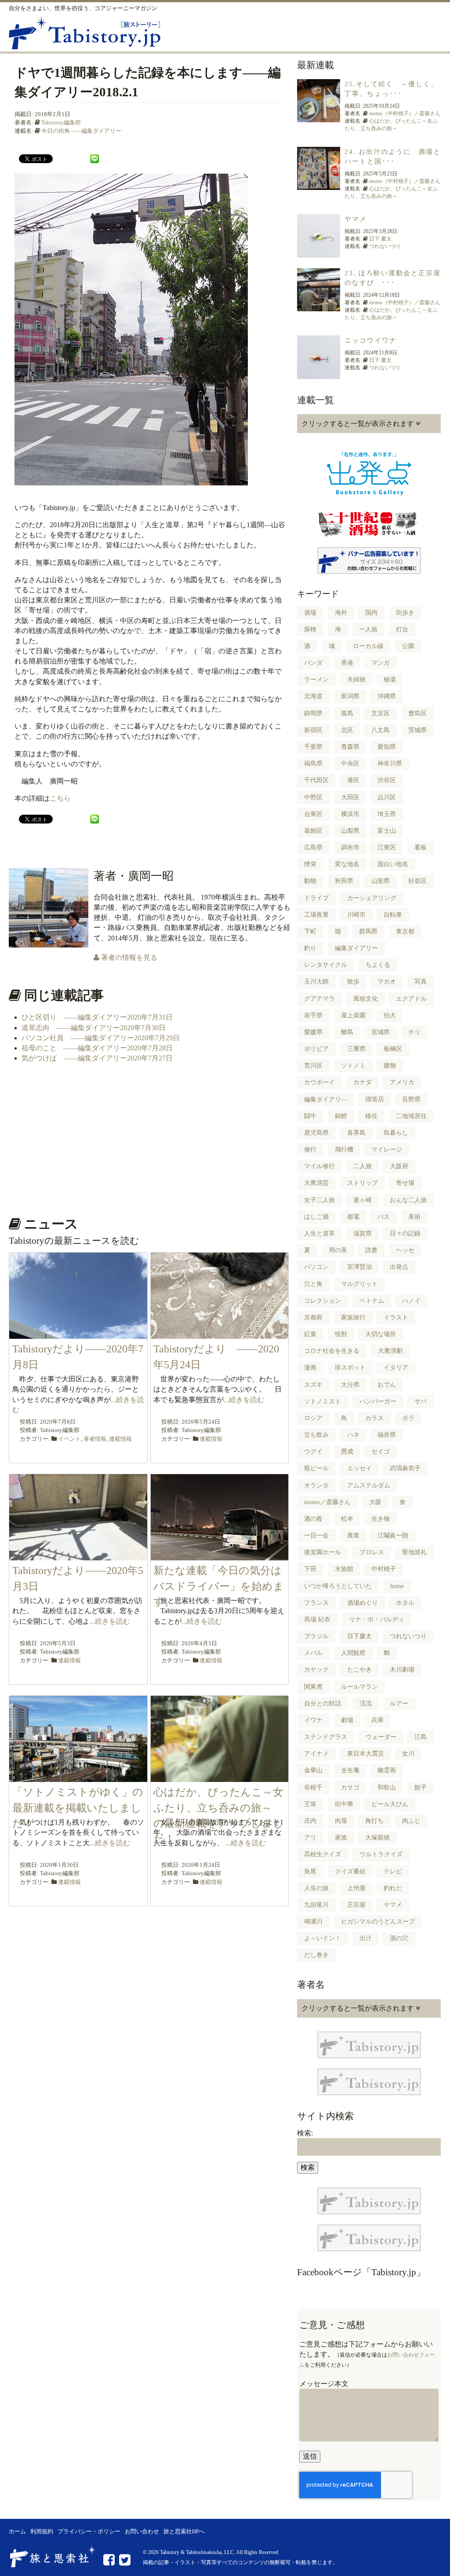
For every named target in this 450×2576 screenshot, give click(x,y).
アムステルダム (369, 1485)
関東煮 (313, 1687)
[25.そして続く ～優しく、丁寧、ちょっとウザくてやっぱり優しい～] (319, 117)
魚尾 (310, 1871)
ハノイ (411, 1301)
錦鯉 (341, 1116)
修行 (310, 1150)
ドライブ (316, 898)
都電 (353, 1217)
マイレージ (387, 1150)
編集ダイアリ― (326, 1099)
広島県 (313, 847)
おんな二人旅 (408, 1200)
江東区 (387, 847)
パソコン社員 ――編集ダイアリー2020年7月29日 (101, 1038)
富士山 (387, 831)
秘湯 (390, 680)
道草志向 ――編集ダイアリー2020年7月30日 (94, 1028)
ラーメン (316, 680)
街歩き (405, 613)
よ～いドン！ (323, 1938)
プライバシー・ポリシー (89, 2532)
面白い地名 (393, 864)
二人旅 (363, 1166)
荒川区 (313, 1066)
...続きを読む (244, 1400)
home (397, 1586)
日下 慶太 (380, 239)
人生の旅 (316, 1888)
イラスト (396, 1317)
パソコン (316, 1267)
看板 (421, 847)
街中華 (344, 1804)
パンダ (313, 663)
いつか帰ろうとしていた (338, 1586)
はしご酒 (316, 1217)
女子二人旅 (319, 1200)
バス (384, 1217)
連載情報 (120, 1439)
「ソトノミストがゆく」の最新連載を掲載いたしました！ (78, 1808)
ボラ (408, 1418)
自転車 (393, 915)
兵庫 (377, 1720)
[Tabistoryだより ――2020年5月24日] (220, 1334)
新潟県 (350, 696)
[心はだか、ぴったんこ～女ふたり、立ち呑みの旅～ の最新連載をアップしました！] (220, 1777)
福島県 (313, 763)
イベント (69, 1439)
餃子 (421, 1787)
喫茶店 (375, 1099)
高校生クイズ (323, 1854)
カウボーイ (319, 1082)
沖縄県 (387, 696)
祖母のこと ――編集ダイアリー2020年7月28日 (97, 1048)
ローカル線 (368, 646)
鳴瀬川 (313, 1922)
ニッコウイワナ (371, 340)
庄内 (310, 1821)
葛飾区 (313, 831)
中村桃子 (384, 1569)
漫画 (310, 1368)
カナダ (363, 1082)
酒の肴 (313, 1519)
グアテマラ (319, 999)
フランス (316, 1603)
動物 (310, 881)
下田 (310, 1569)
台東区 (313, 814)
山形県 (381, 881)
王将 (310, 1804)
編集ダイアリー (356, 948)
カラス (374, 1418)
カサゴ (350, 1787)
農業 (353, 1536)
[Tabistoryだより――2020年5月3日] (78, 1555)
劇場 (347, 1720)
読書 (371, 1250)
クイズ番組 (350, 1871)
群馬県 (368, 931)
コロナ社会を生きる (332, 1351)
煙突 (310, 864)
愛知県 (387, 747)
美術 (414, 1217)
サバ (421, 1401)
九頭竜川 (316, 1905)
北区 (347, 730)
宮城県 (381, 1032)
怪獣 (341, 1334)
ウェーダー (381, 1737)
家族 (341, 1838)
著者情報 (95, 1439)
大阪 (375, 1502)
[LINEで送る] (94, 158)
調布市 (350, 847)
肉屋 (341, 1821)
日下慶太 (359, 1636)
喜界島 (356, 1133)
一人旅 (368, 629)
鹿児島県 (316, 1133)
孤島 (347, 713)
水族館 (344, 1569)
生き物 (381, 1519)
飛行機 (344, 1150)
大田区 (350, 797)
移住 (371, 1116)
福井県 (387, 1435)
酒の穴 (399, 1938)
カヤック (316, 1670)
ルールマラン (359, 1687)
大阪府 (399, 1166)
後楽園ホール (323, 1552)
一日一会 (316, 1536)
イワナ (313, 1720)
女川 (408, 1754)
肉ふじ (411, 1821)
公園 (408, 646)
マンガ (381, 663)
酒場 (310, 613)
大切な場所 (381, 1334)
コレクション (323, 1301)
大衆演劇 (390, 1351)
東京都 (405, 931)
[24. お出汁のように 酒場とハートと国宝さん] (319, 185)
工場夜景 (316, 915)
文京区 (381, 713)
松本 (347, 1519)
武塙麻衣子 (405, 1468)
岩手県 (313, 1015)
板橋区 (393, 1049)
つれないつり (385, 246)
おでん (387, 1385)
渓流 (366, 1703)
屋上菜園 (353, 1015)
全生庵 (350, 1770)
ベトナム (372, 1301)
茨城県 (417, 730)
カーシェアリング (372, 898)
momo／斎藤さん (327, 1502)
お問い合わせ (142, 2532)
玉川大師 (316, 982)
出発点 (399, 1267)
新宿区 (313, 730)
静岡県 (313, 713)
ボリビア (316, 1049)
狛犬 (390, 1015)
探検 (310, 629)
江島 (421, 1737)
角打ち (374, 1821)
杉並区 (417, 881)
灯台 (402, 629)
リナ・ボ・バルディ (377, 1620)
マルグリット (359, 1284)
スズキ (313, 1385)
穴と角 (313, 1284)
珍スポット (350, 1368)
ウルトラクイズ (381, 1854)
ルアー (399, 1703)
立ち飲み (316, 1435)
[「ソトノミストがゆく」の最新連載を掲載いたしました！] (78, 1777)
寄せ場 (405, 1183)
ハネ (353, 1435)
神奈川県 (390, 763)
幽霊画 (387, 1770)
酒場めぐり (363, 1603)
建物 (390, 1066)
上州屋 (356, 1888)
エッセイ (359, 1468)
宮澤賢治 (359, 1267)
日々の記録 (405, 1233)
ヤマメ (356, 219)
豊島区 (417, 713)
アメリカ (402, 1082)
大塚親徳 (377, 1838)
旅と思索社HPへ (184, 2532)
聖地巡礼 (414, 1552)
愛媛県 (313, 1032)
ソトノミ (353, 1066)
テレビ (393, 1871)
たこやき (359, 1670)
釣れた (393, 1888)
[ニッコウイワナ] (319, 374)
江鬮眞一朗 (393, 1536)
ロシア (313, 1418)
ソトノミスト (323, 1401)
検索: (305, 2133)
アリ (310, 1838)
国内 (371, 613)
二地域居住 (411, 1116)
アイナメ (316, 1754)
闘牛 (310, 1116)
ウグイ (313, 1452)
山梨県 (350, 831)
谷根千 (313, 1787)
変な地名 (347, 864)
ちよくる (378, 965)
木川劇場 (402, 1670)
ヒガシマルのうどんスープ (378, 1922)
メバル (313, 1653)
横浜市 (350, 814)
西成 (347, 1452)
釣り (310, 948)
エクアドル (411, 999)
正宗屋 (356, 1905)
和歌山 (387, 1787)
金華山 (313, 1770)
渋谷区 (387, 780)
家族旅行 (353, 1317)
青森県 (350, 747)
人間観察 (353, 1653)
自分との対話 (323, 1703)
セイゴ (381, 1452)
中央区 (350, 763)
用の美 (338, 1250)
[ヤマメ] (319, 252)
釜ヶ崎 (363, 1200)
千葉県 (313, 747)
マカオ (387, 982)
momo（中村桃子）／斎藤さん (405, 113)
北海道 (313, 696)
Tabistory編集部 (61, 122)
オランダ (316, 1485)
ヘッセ (405, 1250)
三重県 (356, 1049)
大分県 (350, 1385)
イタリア (396, 1368)
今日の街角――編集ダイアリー (81, 131)
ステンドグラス (326, 1737)
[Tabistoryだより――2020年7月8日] (78, 1334)
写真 (421, 982)
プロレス (372, 1552)
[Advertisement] (149, 1139)
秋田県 (344, 881)
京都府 (313, 1317)
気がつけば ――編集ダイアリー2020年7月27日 (97, 1058)
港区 (353, 780)
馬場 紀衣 (317, 1620)
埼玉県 (387, 814)
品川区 (387, 797)
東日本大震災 (366, 1754)
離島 (347, 1032)
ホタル (405, 1603)
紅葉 (310, 1334)
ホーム (17, 2532)
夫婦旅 (356, 680)
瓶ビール (316, 1468)
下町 (310, 931)
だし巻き (316, 1955)
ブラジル (316, 1636)
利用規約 (42, 2532)
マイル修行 (319, 1166)
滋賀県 (363, 1233)
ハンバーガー (378, 1401)
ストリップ (363, 1183)
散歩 (353, 982)
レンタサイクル (326, 965)
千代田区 (316, 780)
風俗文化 (366, 999)
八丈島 (381, 730)
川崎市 (356, 915)
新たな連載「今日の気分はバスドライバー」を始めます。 (219, 1586)
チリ (414, 1032)
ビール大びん (390, 1804)
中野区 (313, 797)
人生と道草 (319, 1233)
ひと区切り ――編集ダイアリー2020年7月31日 (97, 1017)
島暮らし (396, 1133)
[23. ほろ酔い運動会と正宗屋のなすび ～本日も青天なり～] (319, 306)
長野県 (411, 1099)
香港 (347, 663)
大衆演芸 (316, 1183)
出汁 (366, 1938)
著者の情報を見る (128, 957)
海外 (341, 613)
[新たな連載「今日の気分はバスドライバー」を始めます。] (220, 1555)
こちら (60, 798)
